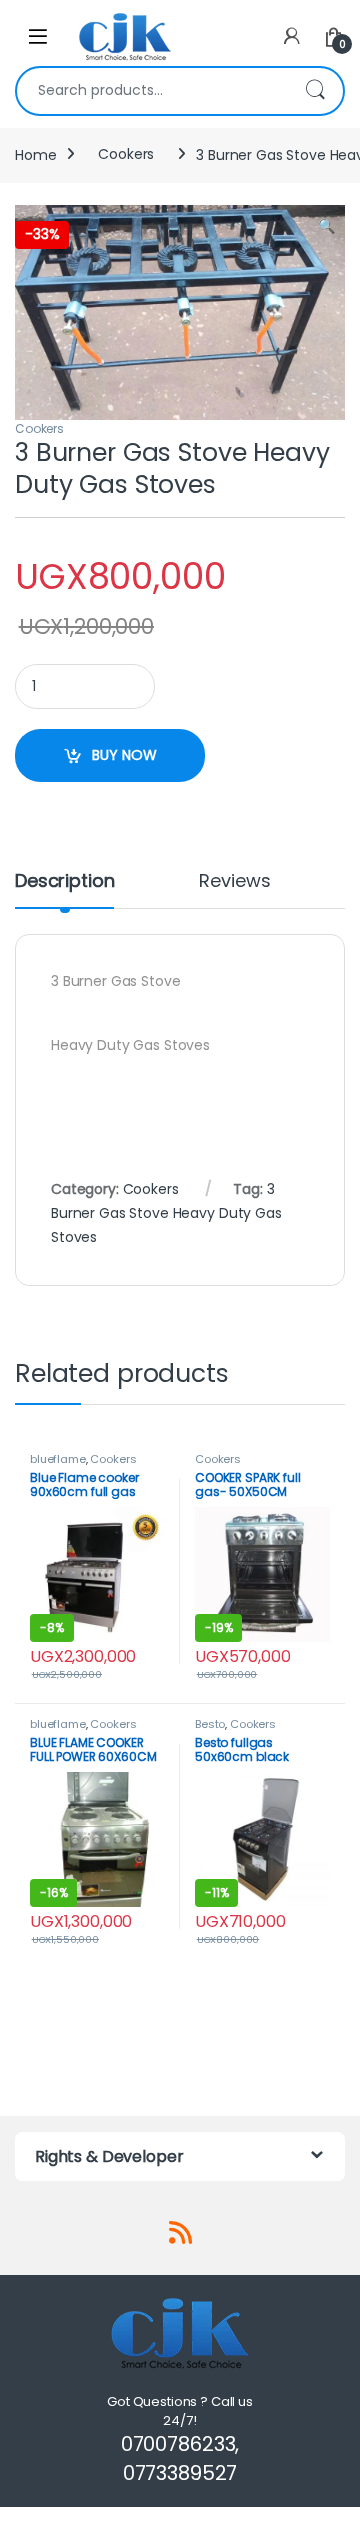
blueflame (58, 1459)
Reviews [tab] (234, 882)
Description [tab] (64, 882)
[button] (326, 227)
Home (35, 154)
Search (315, 91)
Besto (210, 1724)
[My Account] (292, 36)
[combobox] (152, 91)
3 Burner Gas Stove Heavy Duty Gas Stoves (166, 1213)
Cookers (126, 154)
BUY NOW (124, 755)
